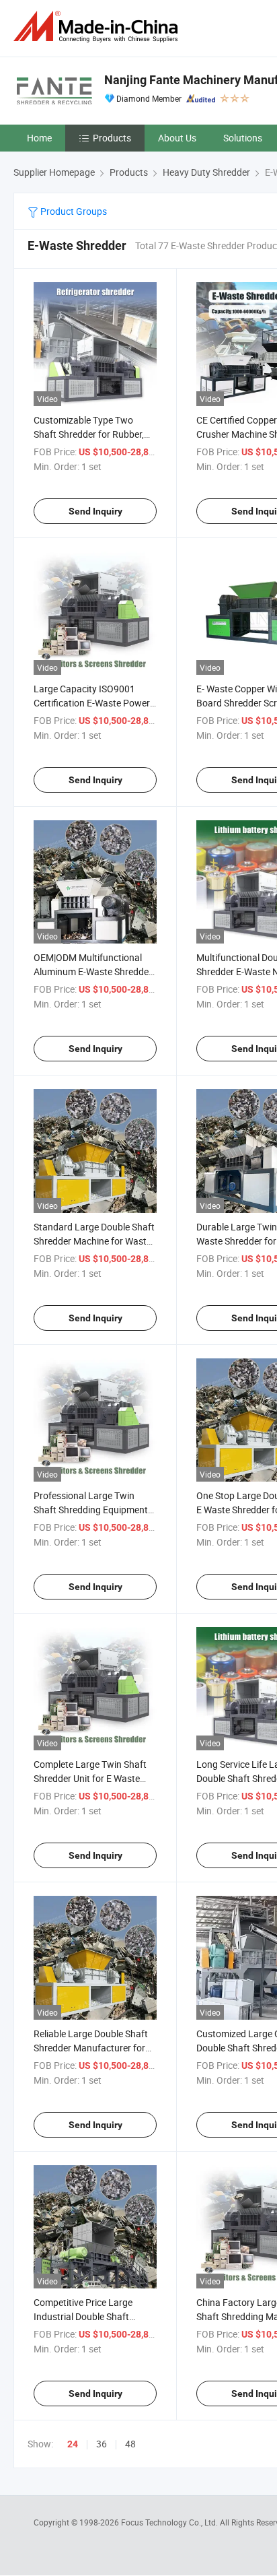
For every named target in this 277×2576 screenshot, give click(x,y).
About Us (177, 138)
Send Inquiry (95, 511)
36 (102, 2444)
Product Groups (73, 211)
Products (112, 138)
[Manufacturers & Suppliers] (98, 27)
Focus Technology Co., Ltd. (170, 2522)
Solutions (243, 138)
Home (39, 138)
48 (130, 2444)
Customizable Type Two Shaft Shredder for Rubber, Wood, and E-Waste (89, 434)
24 (73, 2444)
